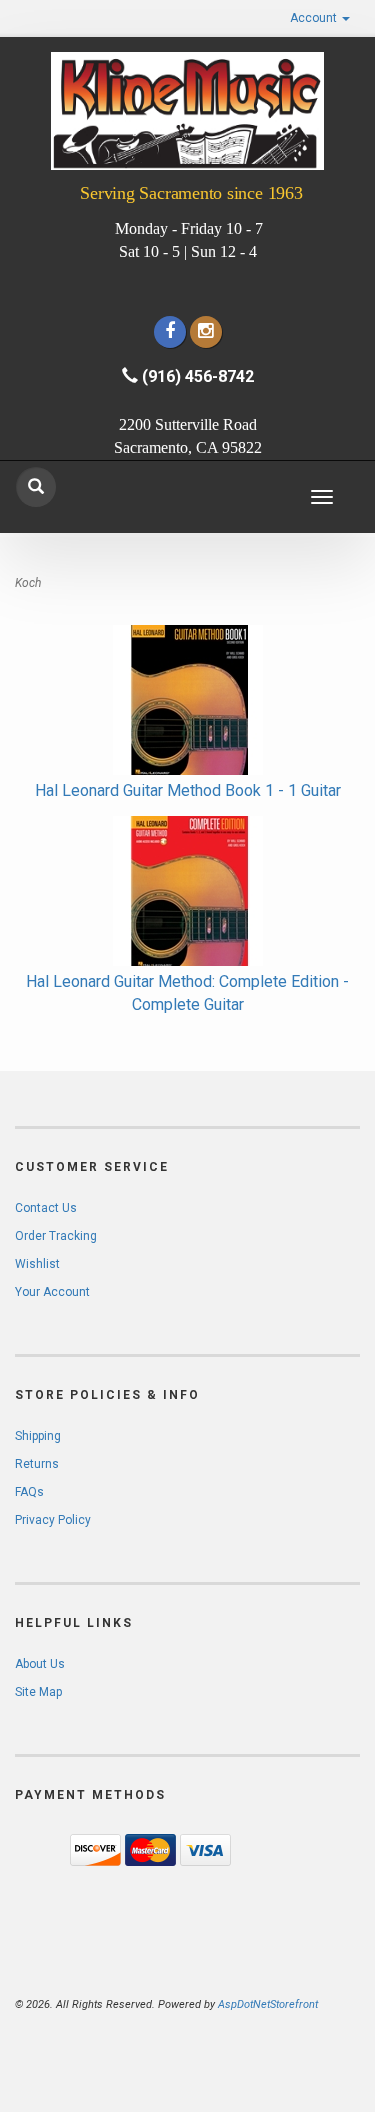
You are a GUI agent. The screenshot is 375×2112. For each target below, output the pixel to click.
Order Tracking (56, 1236)
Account (315, 18)
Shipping (38, 1436)
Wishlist (37, 1264)
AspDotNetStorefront (268, 2004)
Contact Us (46, 1208)
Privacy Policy (53, 1520)
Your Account (52, 1292)
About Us (40, 1664)
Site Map (38, 1692)
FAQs (29, 1492)
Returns (37, 1464)
